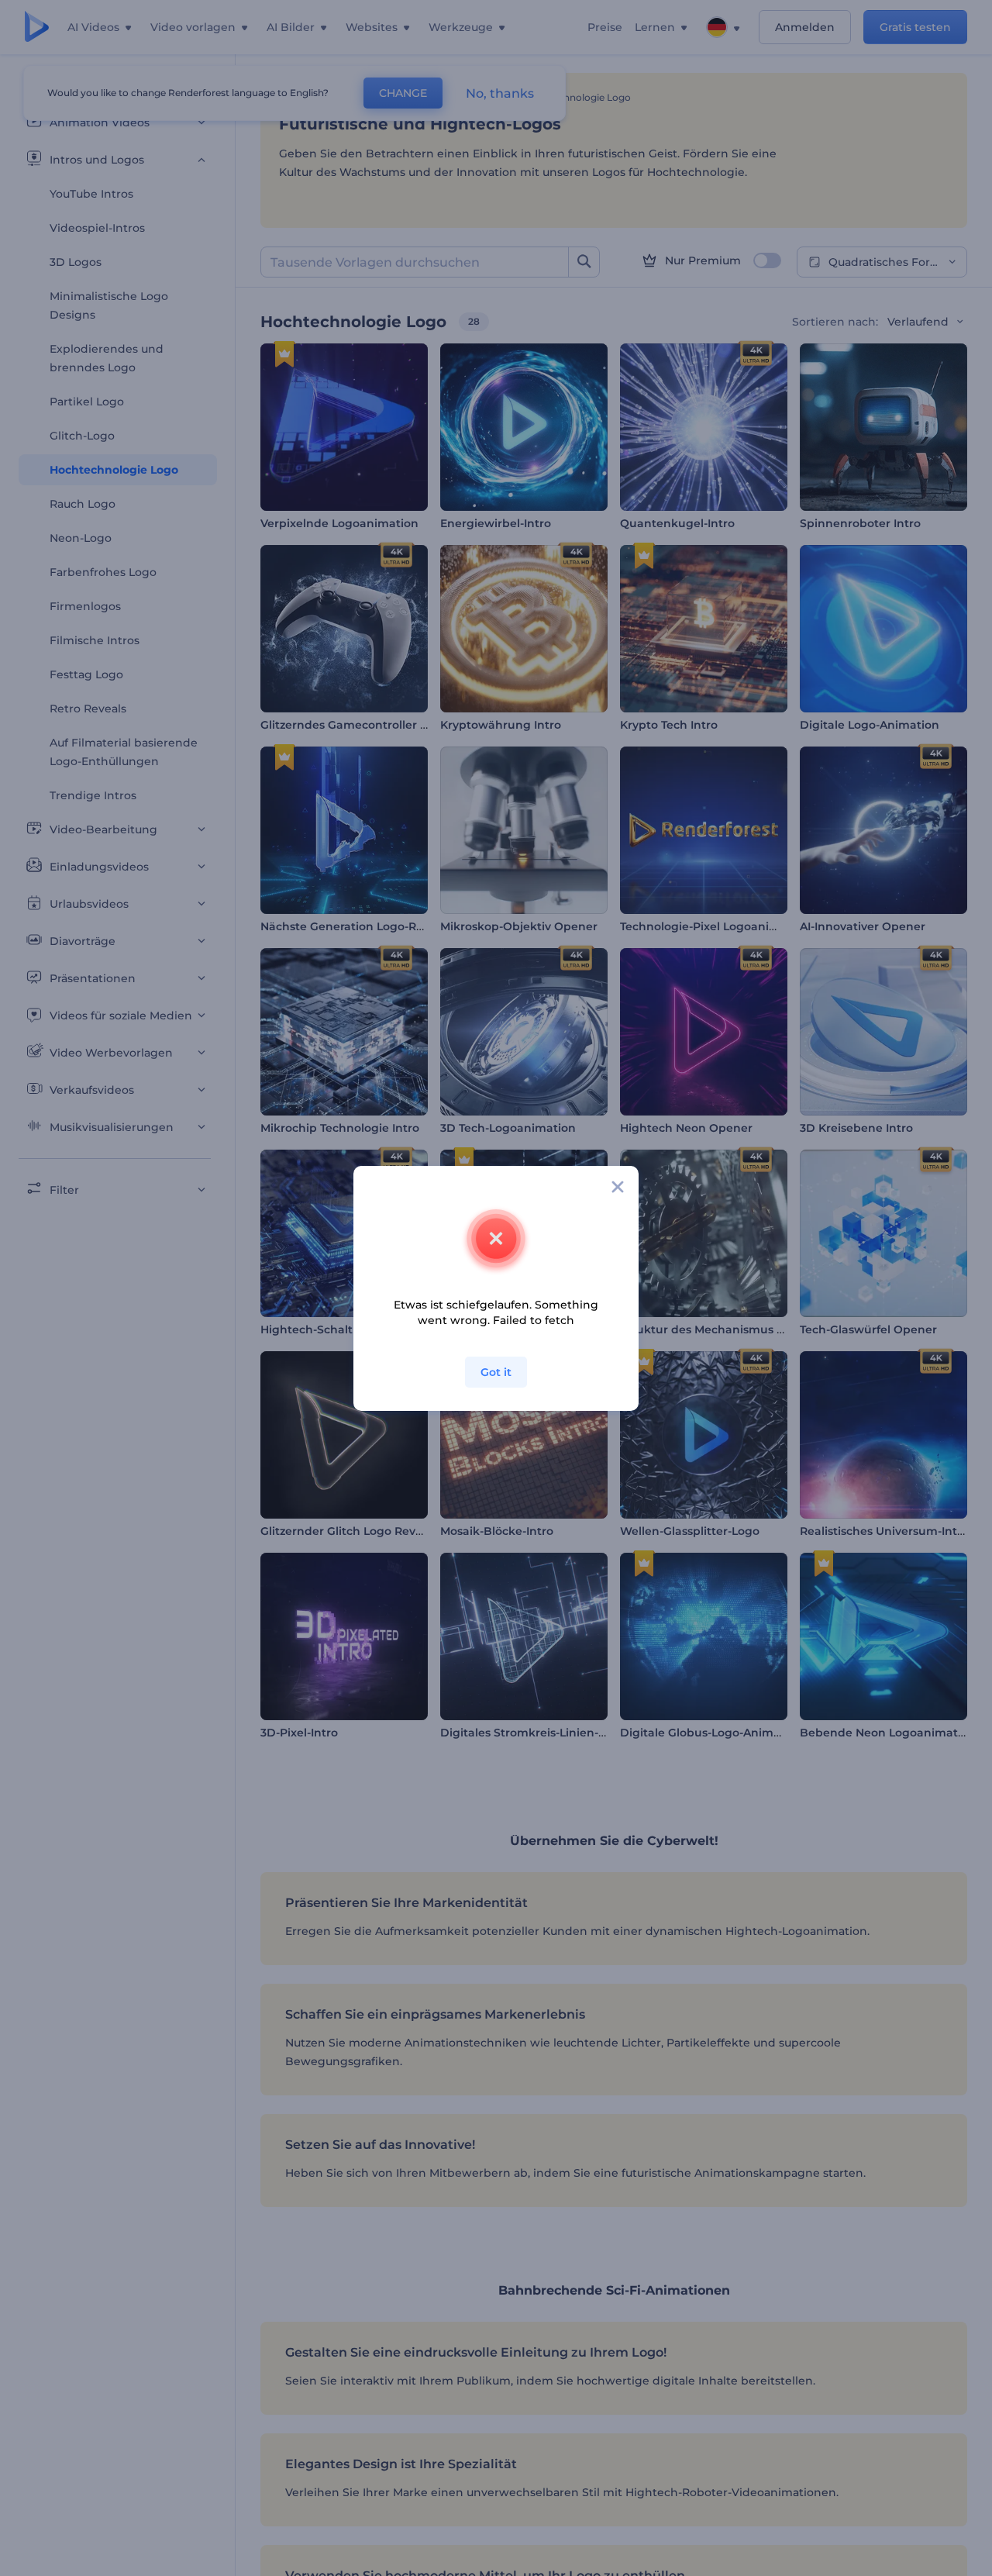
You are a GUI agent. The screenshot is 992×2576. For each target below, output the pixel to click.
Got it (496, 1372)
